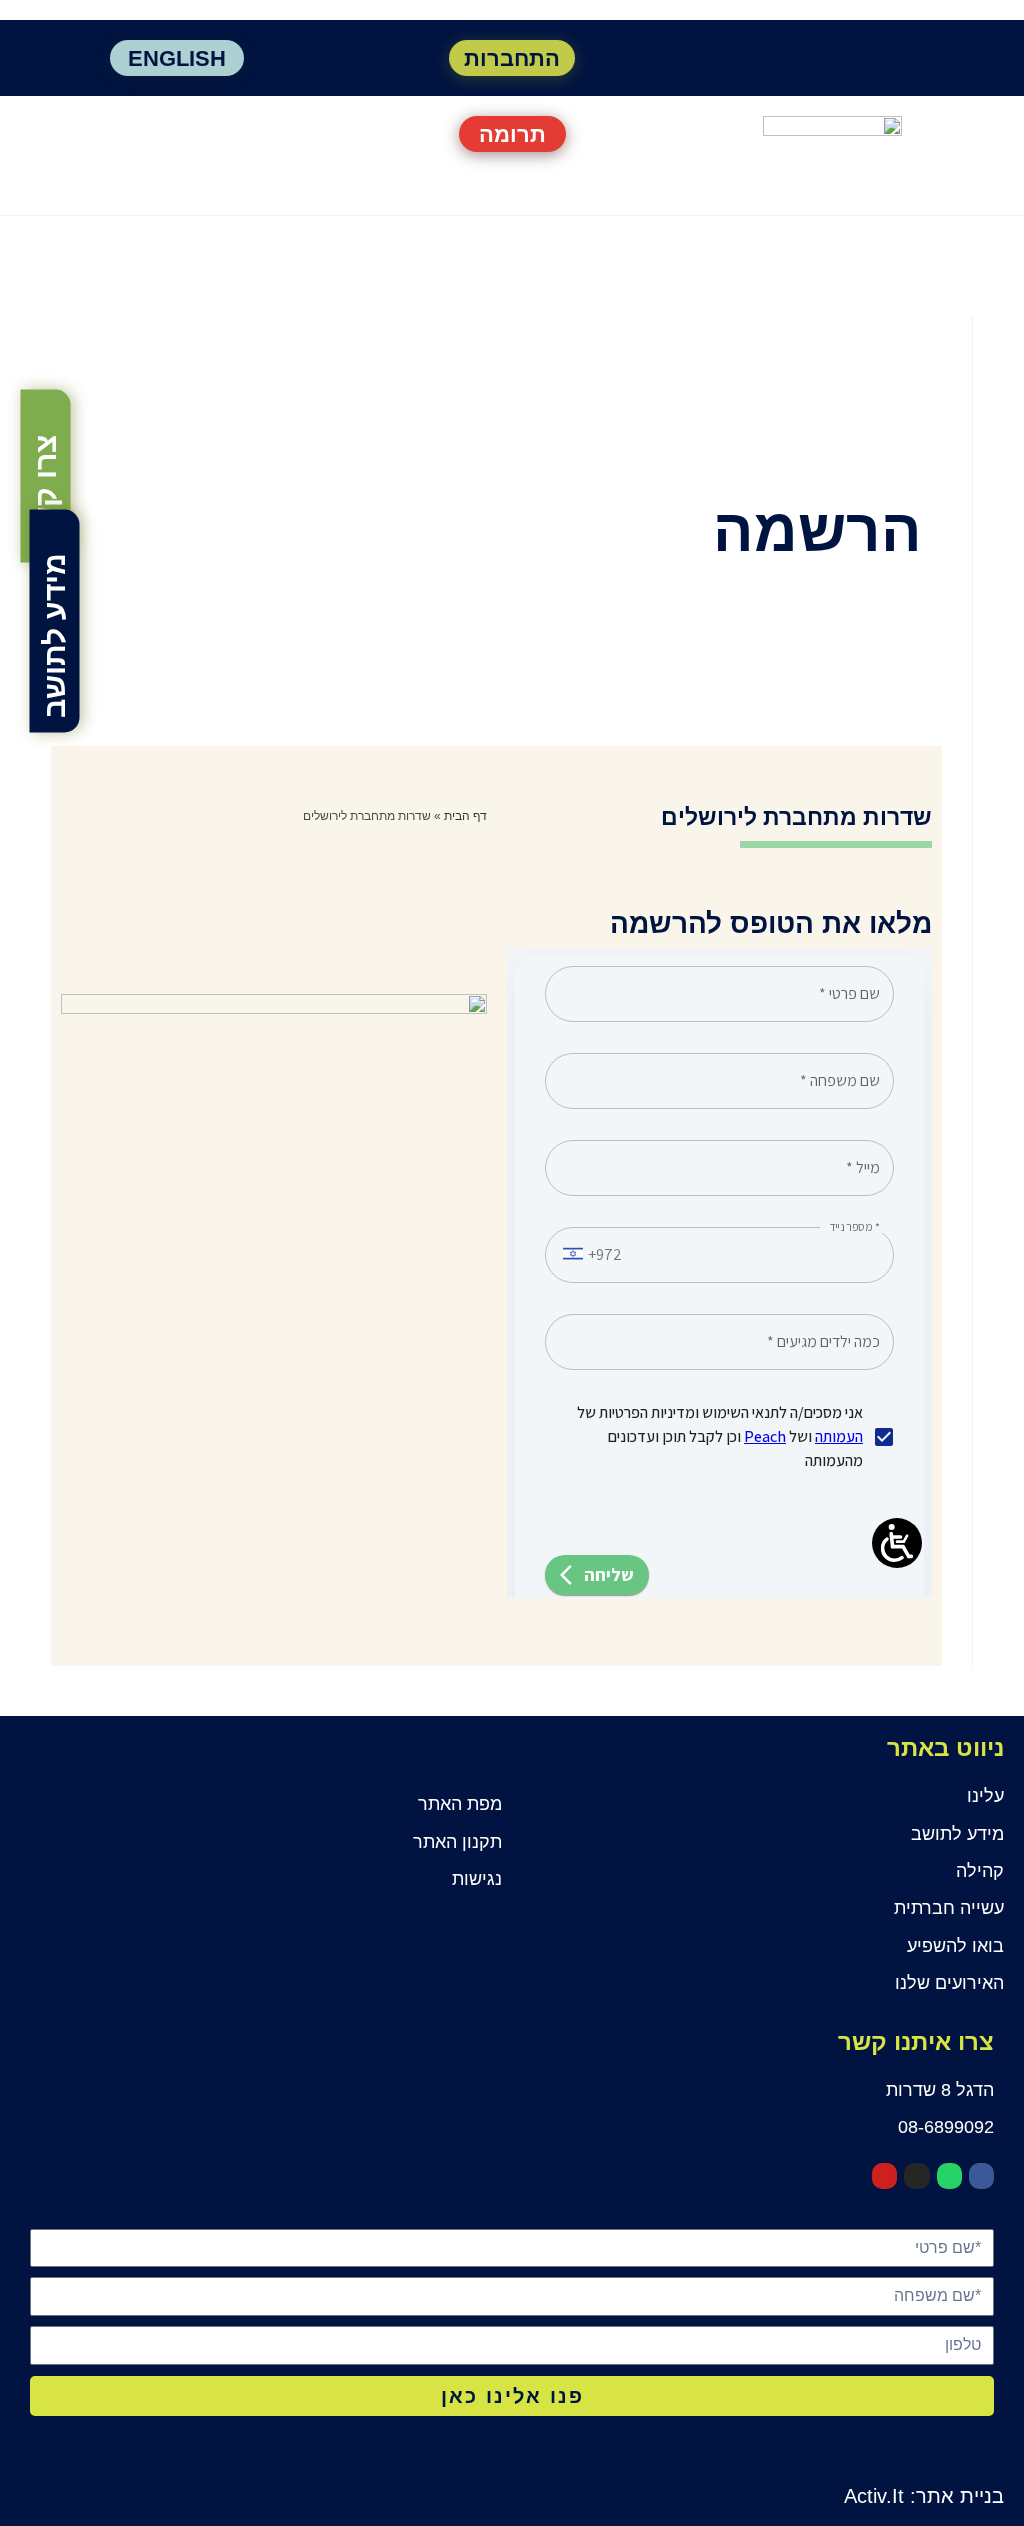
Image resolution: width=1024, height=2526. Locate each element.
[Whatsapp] (863, 53)
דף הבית (465, 816)
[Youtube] (795, 53)
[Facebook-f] (897, 53)
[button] (177, 132)
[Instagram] (829, 53)
